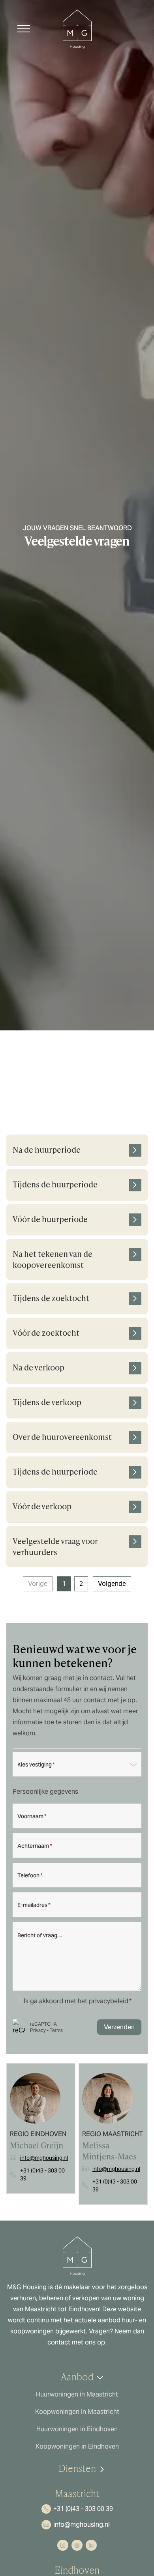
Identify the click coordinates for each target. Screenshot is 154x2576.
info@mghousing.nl (44, 2158)
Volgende (112, 1584)
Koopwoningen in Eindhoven (77, 2446)
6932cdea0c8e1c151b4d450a (77, 1100)
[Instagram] (77, 2545)
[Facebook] (63, 2545)
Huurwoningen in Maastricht (77, 2394)
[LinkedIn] (91, 2545)
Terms (56, 2030)
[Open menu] (24, 29)
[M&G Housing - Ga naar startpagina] (77, 29)
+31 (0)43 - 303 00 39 (42, 2174)
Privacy (38, 2030)
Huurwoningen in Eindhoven (77, 2429)
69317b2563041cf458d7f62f (77, 1085)
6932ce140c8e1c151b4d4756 (77, 1115)
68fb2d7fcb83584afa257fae (77, 1070)
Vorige (38, 1584)
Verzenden (119, 2027)
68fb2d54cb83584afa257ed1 (77, 1055)
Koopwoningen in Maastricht (77, 2412)
